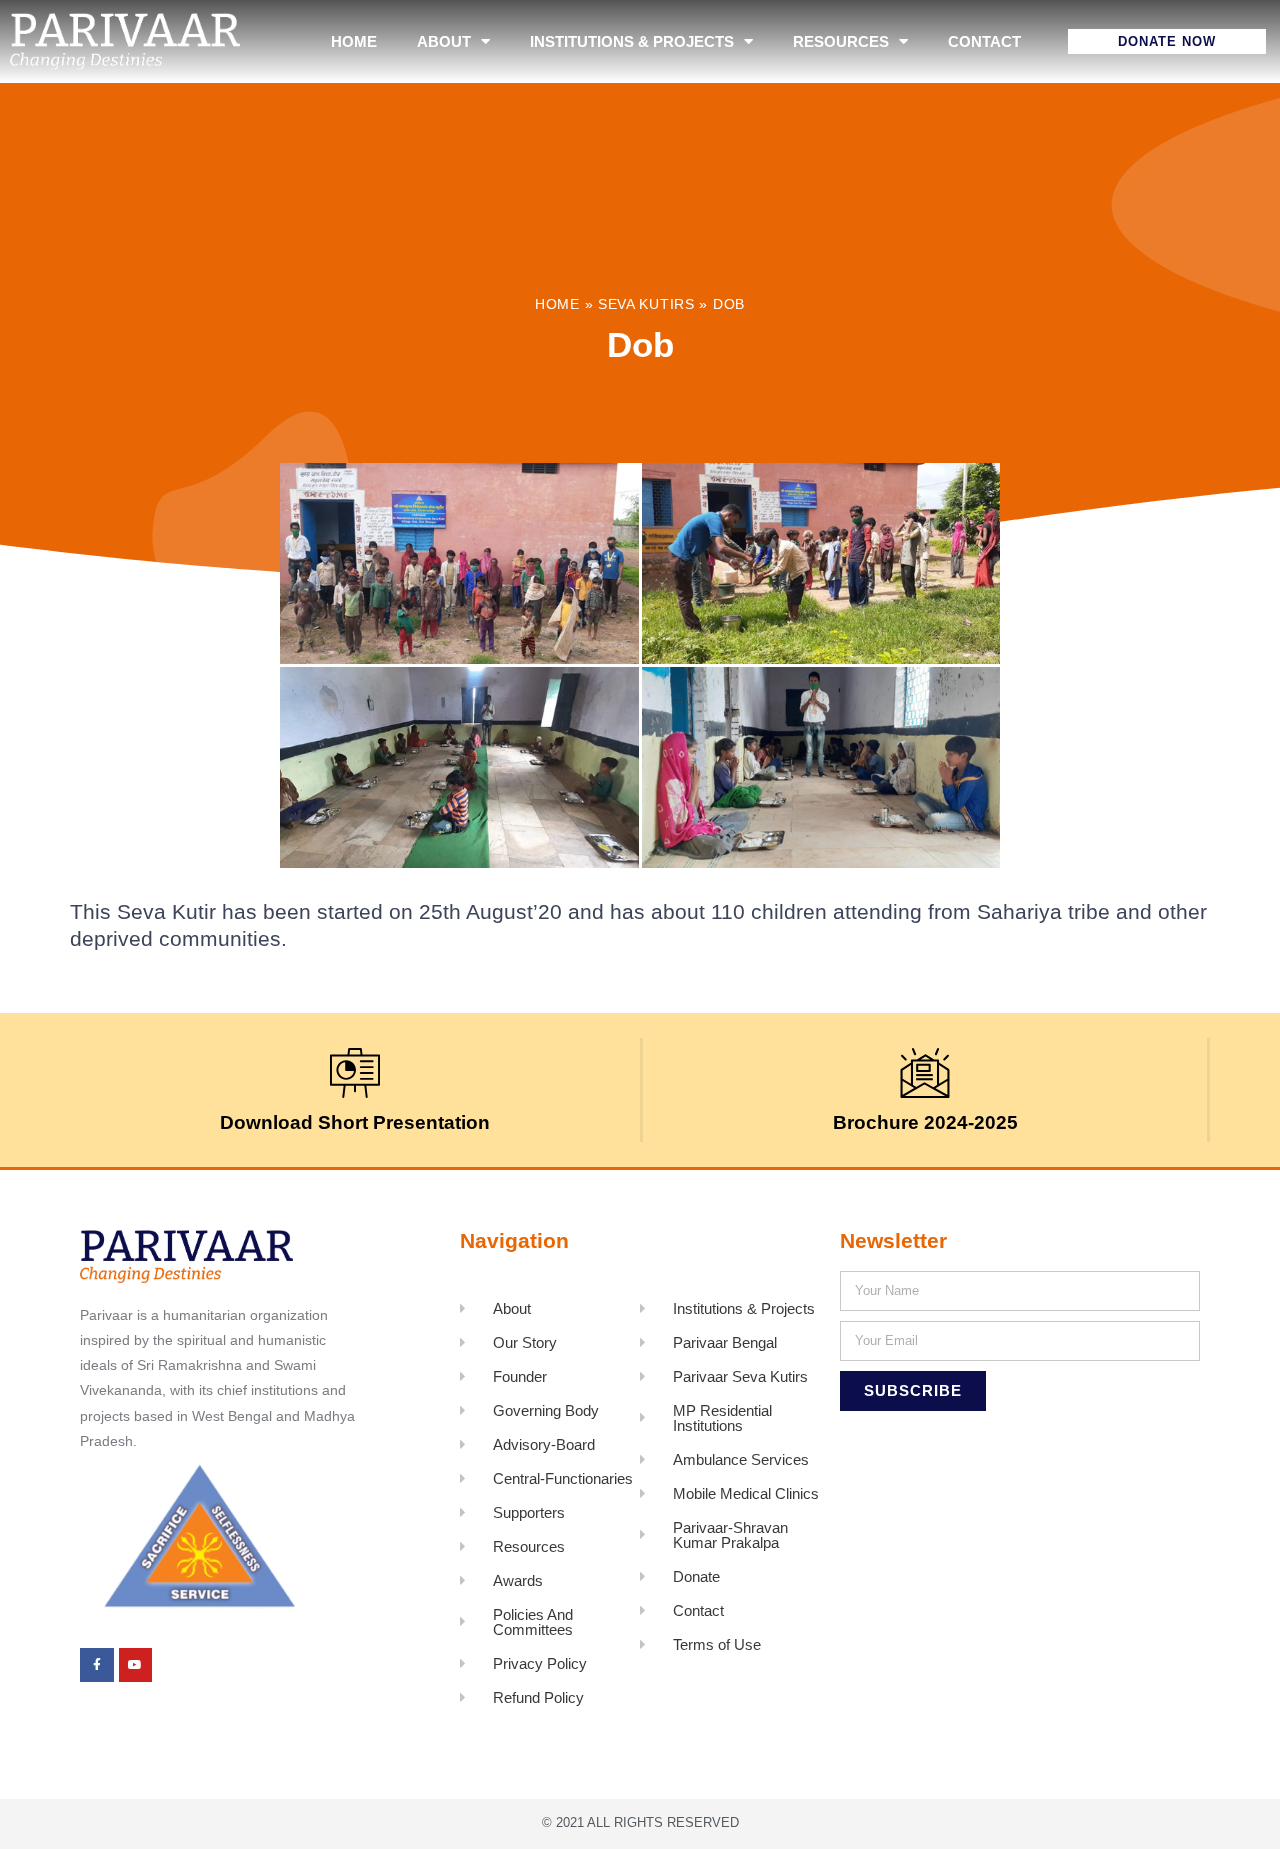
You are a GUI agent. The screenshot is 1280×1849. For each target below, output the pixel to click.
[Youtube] (136, 1665)
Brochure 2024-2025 (925, 1122)
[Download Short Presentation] (355, 1073)
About (444, 41)
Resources (841, 41)
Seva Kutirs (646, 304)
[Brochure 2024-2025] (925, 1073)
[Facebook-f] (97, 1665)
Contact (984, 41)
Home (354, 41)
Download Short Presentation (355, 1122)
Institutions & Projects (632, 41)
